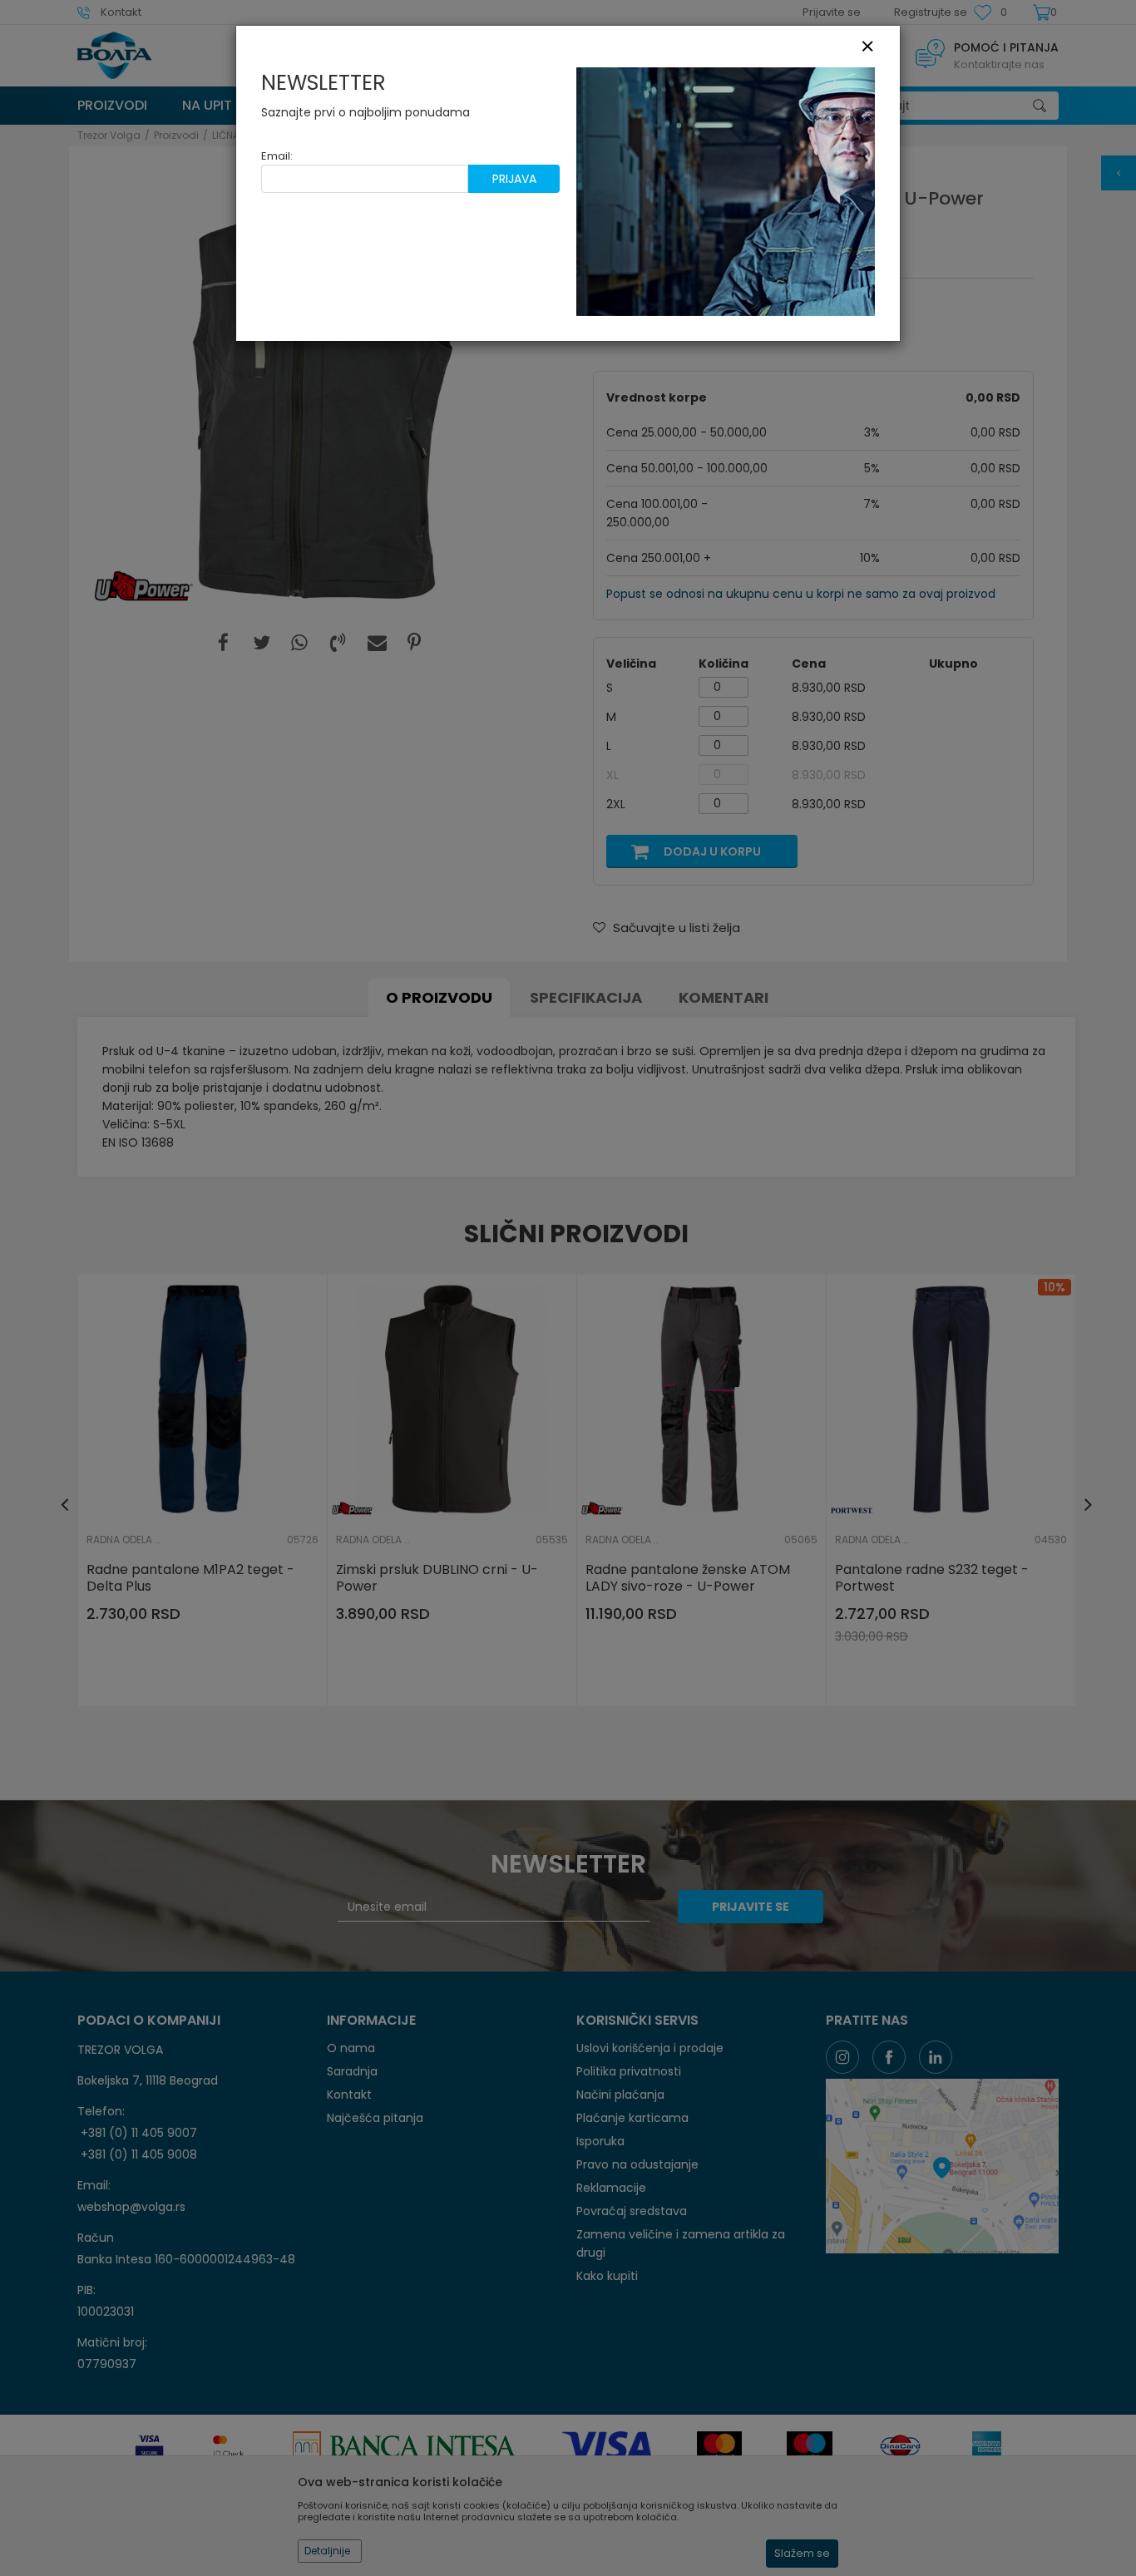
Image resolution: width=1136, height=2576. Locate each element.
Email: (277, 156)
